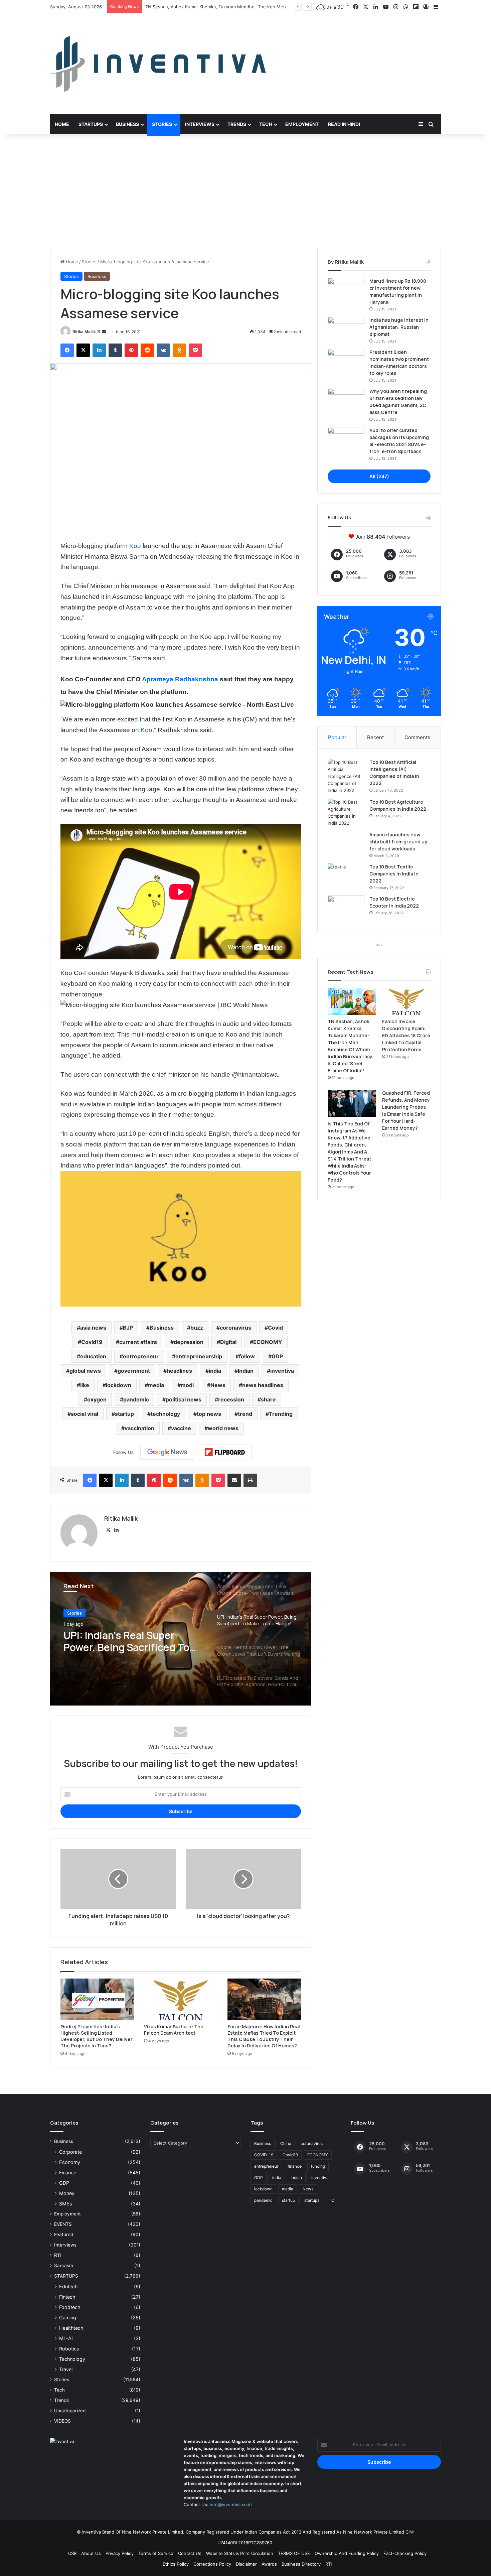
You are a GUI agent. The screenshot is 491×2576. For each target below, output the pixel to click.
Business (127, 124)
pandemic (136, 1399)
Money (67, 2193)
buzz (197, 1328)
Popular (337, 737)
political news (184, 1399)
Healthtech (71, 2328)
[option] (181, 1639)
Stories (162, 124)
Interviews (200, 124)
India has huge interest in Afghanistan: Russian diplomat (399, 327)
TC (332, 2200)
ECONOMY (268, 1342)
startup (124, 1414)
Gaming (68, 2318)
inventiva (282, 1371)
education (93, 1356)
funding (318, 2166)
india (215, 1371)
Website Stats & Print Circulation (240, 2553)
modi (187, 1385)
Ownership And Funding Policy (347, 2553)
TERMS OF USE (294, 2553)
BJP (128, 1328)
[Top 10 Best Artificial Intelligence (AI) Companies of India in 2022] (346, 776)
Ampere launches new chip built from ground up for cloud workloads (398, 842)
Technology (72, 2359)
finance (295, 2166)
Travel (66, 2369)
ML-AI (66, 2338)
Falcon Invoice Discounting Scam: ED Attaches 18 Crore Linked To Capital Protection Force (239, 7)
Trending (281, 1414)
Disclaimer (246, 2564)
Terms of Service (156, 2553)
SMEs (65, 2204)
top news (209, 1414)
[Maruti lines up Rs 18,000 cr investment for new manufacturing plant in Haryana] (346, 290)
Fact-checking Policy (405, 2553)
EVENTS (63, 2224)
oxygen (97, 1399)
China (286, 2143)
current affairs (138, 1342)
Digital (228, 1342)
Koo (135, 546)
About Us (91, 2553)
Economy (70, 2162)
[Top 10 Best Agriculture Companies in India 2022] (346, 813)
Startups (91, 124)
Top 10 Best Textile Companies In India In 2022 (394, 874)
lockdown (119, 1385)
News (218, 1385)
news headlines (263, 1385)
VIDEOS (62, 2421)
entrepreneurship (199, 1356)
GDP (277, 1356)
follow (247, 1356)
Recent (375, 737)
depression (189, 1342)
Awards (269, 2564)
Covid (275, 1328)
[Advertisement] (246, 191)
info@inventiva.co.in (231, 2504)
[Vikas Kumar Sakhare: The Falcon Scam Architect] (181, 1999)
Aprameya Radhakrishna (180, 679)
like (85, 1385)
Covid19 (92, 1342)
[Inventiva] (158, 64)
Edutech (68, 2286)
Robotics (69, 2349)
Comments (417, 737)
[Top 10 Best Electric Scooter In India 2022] (346, 908)
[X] (108, 1530)
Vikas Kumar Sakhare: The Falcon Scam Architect (174, 2030)
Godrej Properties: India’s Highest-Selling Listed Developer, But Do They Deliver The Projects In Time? (97, 2036)
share (268, 1399)
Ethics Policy (176, 2564)
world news (223, 1428)
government (134, 1371)
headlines (179, 1371)
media (156, 1385)
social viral (85, 1414)
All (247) (379, 476)
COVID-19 (264, 2155)
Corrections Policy (212, 2564)
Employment (302, 124)
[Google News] (167, 1452)
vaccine (181, 1428)
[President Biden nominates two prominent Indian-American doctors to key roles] (346, 361)
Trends (237, 124)
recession (231, 1399)
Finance (68, 2173)
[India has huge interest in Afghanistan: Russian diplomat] (346, 329)
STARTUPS (66, 2276)
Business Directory (301, 2564)
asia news (93, 1328)
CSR (72, 2553)
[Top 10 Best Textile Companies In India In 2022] (346, 876)
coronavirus (235, 1328)
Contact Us (190, 2553)
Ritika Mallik (84, 332)
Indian (246, 1371)
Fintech (67, 2297)
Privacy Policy (120, 2553)
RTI (58, 2255)
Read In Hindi (344, 124)
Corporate (70, 2152)
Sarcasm (64, 2266)
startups (312, 2200)
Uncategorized (70, 2411)
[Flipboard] (225, 1452)
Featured (64, 2234)
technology (165, 1414)
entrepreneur (141, 1356)
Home (62, 124)
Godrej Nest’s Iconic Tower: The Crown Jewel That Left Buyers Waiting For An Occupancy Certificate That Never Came (130, 1641)
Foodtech (70, 2307)
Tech (266, 124)
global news (85, 1371)
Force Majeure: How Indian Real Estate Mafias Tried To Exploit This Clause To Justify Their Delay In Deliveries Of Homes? (264, 2036)
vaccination (139, 1428)
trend (245, 1414)
